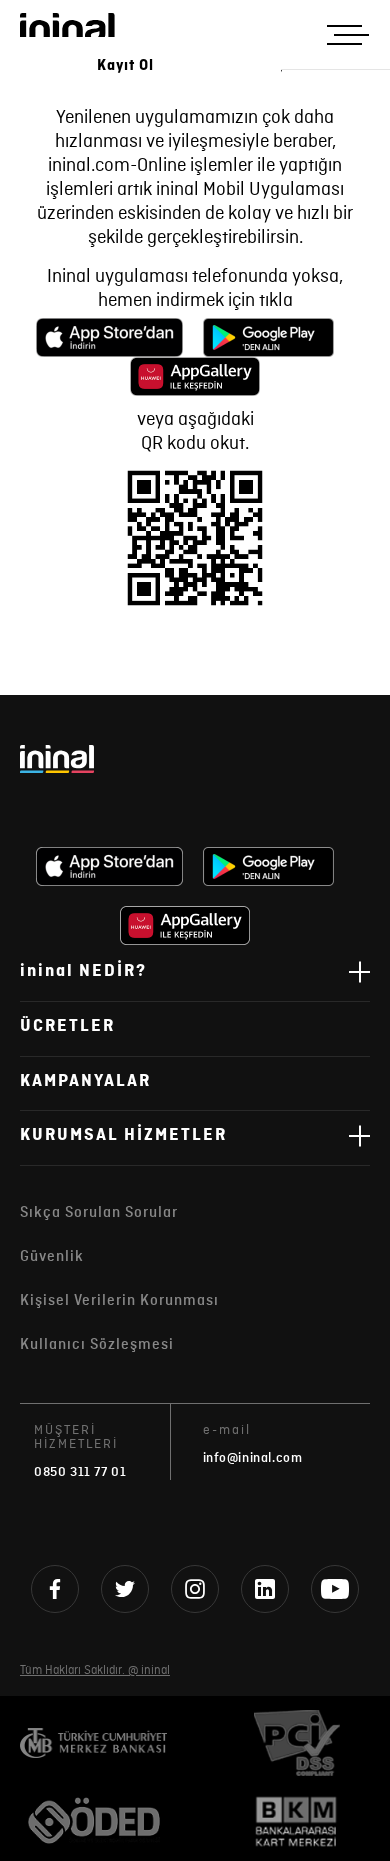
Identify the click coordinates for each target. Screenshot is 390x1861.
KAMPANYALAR (85, 1081)
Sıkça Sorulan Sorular (99, 1213)
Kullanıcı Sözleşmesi (97, 1345)
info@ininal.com (253, 1458)
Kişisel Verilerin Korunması (119, 1301)
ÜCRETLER (67, 1026)
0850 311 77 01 (80, 1472)
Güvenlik (52, 1257)
